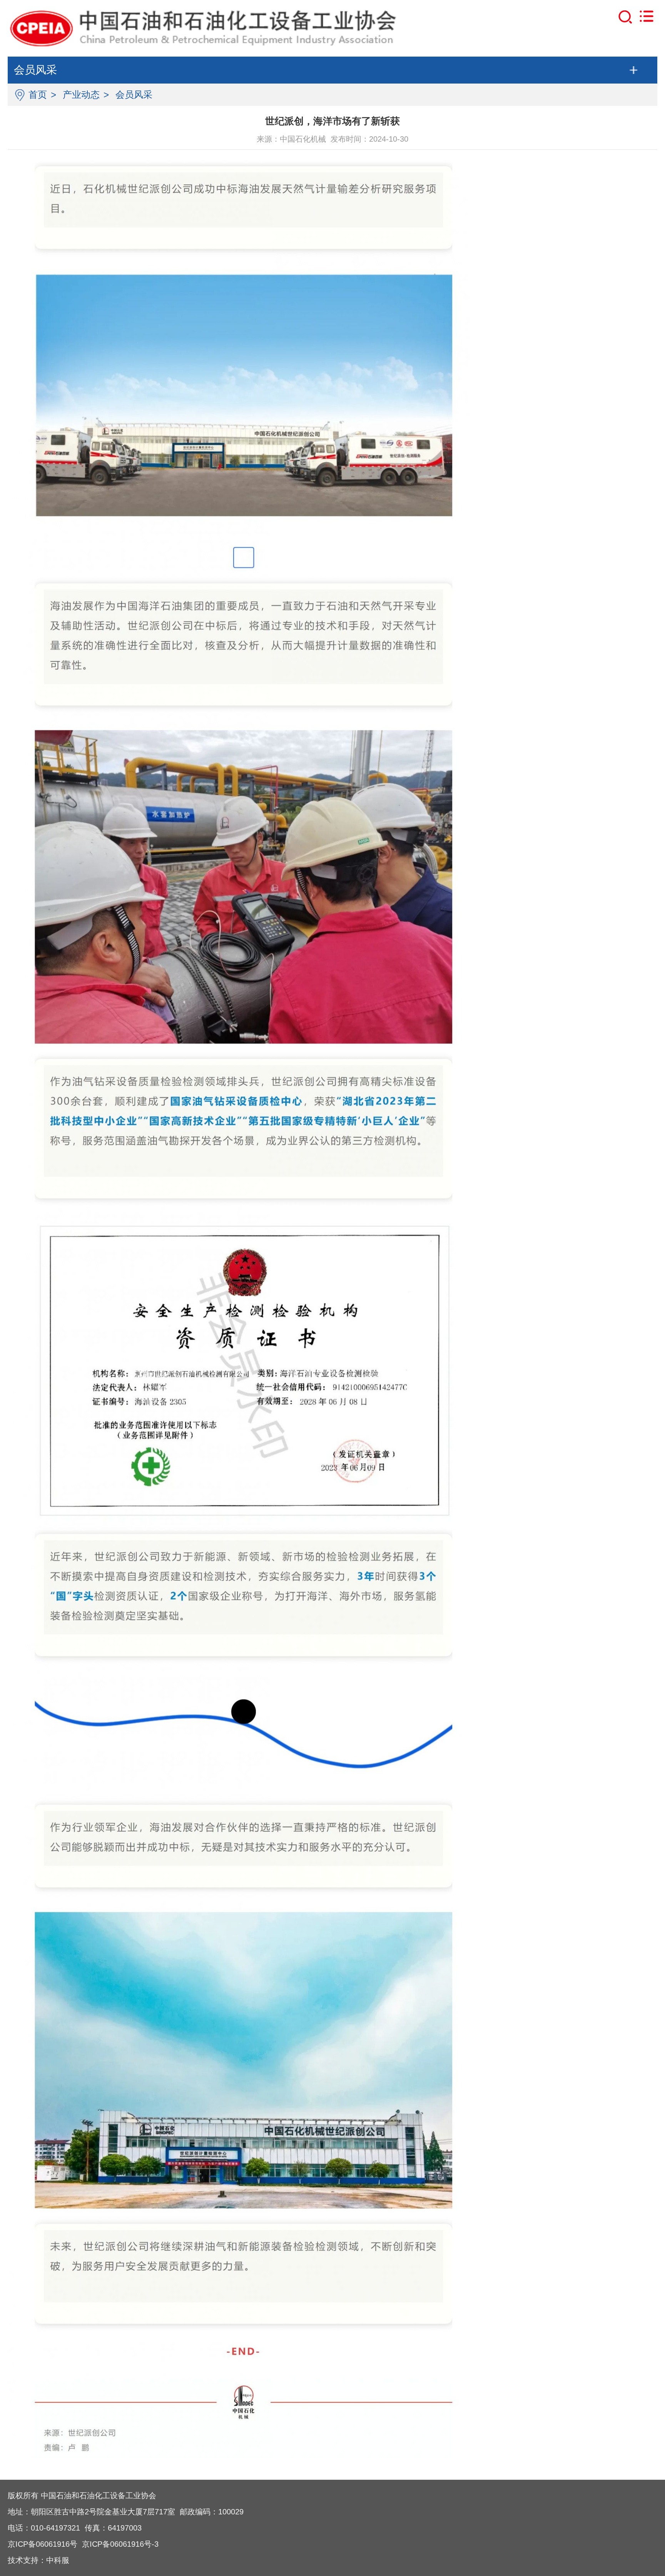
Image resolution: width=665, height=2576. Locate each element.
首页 (38, 95)
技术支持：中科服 (38, 2560)
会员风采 (134, 95)
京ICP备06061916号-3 (120, 2544)
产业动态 (81, 95)
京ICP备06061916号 (43, 2544)
